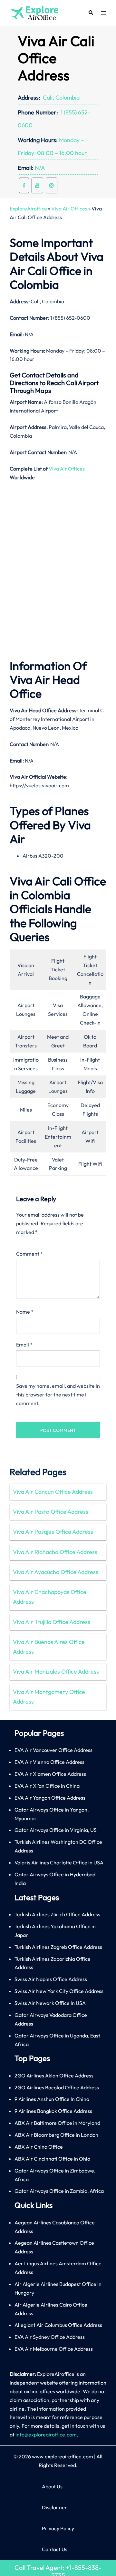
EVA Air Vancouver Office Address (53, 1750)
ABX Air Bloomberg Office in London (56, 2135)
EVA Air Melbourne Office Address (54, 2349)
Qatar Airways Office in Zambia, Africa (59, 2191)
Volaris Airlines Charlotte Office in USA (59, 1862)
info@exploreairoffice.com (46, 2435)
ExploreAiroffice (28, 209)
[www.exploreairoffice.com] (34, 12)
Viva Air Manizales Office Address (56, 1672)
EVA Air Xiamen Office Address (50, 1774)
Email (24, 1345)
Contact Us (55, 2549)
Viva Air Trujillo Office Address (52, 1622)
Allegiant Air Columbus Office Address (58, 2325)
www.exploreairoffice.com (63, 2456)
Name (25, 1312)
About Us (52, 2486)
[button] (91, 13)
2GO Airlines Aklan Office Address (54, 2075)
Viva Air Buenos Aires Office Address (49, 1647)
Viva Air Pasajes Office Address (53, 1532)
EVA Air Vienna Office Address (49, 1762)
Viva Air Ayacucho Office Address (56, 1572)
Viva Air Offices (69, 209)
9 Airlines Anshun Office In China (52, 2099)
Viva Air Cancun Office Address (53, 1492)
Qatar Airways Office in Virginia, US (56, 1830)
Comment (29, 1254)
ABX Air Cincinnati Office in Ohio (52, 2159)
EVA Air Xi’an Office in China (47, 1786)
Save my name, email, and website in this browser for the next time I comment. (58, 1395)
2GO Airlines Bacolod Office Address (57, 2087)
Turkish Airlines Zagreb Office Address (58, 1947)
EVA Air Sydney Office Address (50, 2337)
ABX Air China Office (39, 2147)
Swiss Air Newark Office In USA (50, 2003)
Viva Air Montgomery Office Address (49, 1697)
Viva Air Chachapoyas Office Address (50, 1597)
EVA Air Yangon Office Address (50, 1798)
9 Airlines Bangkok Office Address (53, 2111)
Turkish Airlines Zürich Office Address (57, 1914)
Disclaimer (54, 2507)
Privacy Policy (58, 2528)
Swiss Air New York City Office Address (59, 1991)
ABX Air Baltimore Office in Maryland (57, 2123)
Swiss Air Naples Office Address (51, 1979)
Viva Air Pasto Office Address (51, 1512)
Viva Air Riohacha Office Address (55, 1552)
